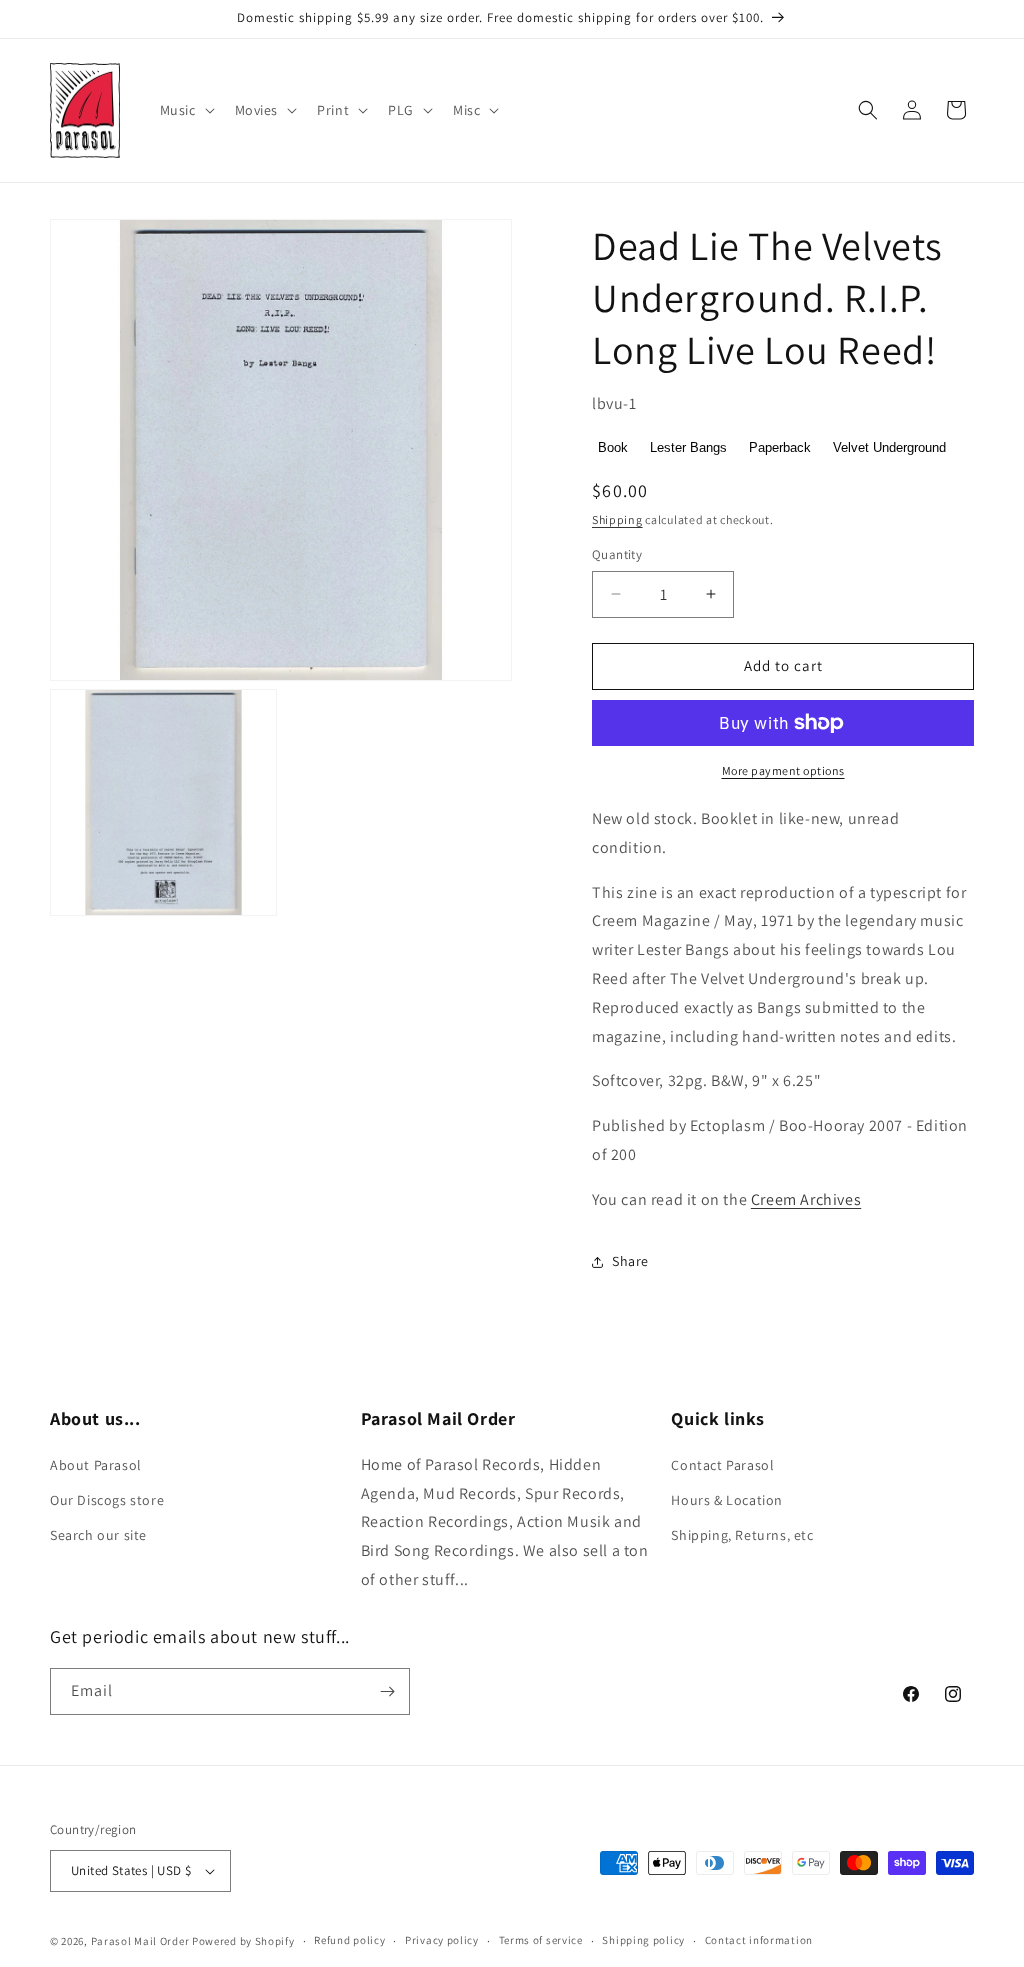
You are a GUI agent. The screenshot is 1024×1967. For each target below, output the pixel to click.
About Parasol (96, 1465)
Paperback (780, 447)
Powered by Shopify (243, 1941)
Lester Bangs (688, 447)
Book (613, 447)
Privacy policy (442, 1940)
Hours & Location (727, 1500)
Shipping (617, 519)
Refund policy (349, 1940)
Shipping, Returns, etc (742, 1535)
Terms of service (541, 1940)
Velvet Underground (889, 447)
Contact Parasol (722, 1465)
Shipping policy (643, 1940)
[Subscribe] (387, 1691)
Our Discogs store (107, 1500)
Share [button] (630, 1261)
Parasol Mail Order (140, 1941)
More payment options (783, 770)
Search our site (98, 1535)
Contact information (759, 1940)
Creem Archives (806, 1199)
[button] (185, 110)
